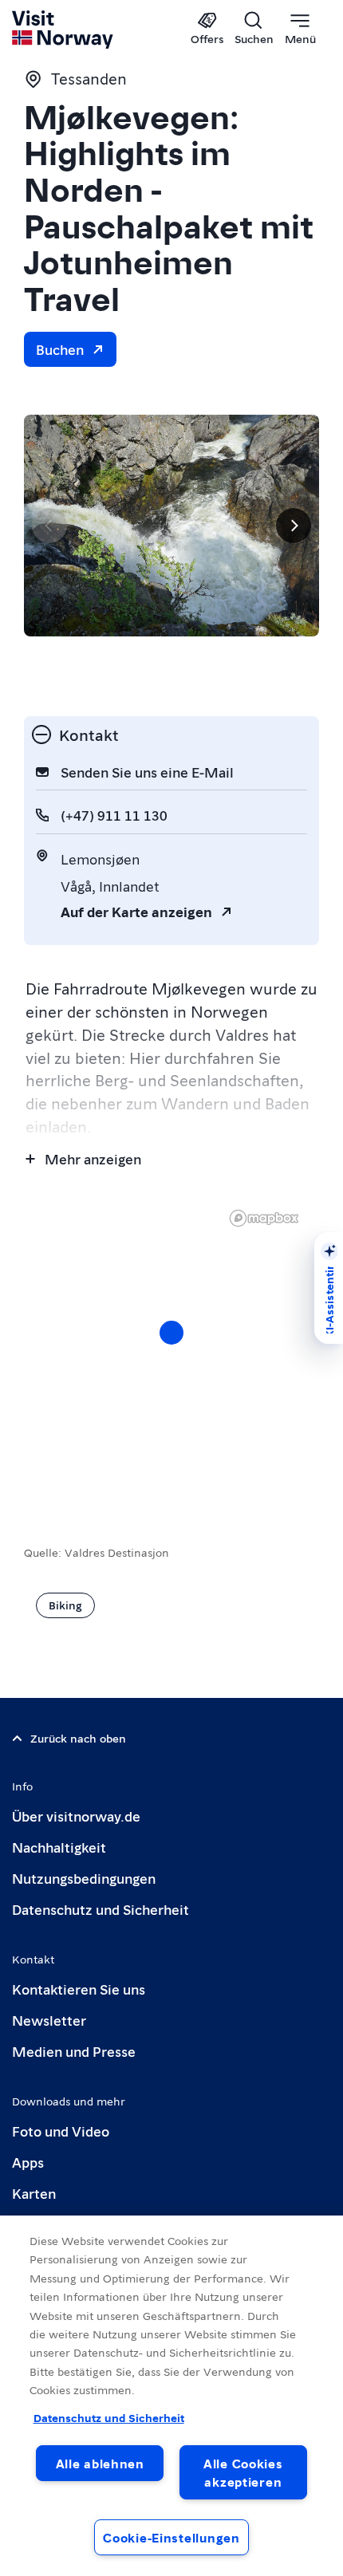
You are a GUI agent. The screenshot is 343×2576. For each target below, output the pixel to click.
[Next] (294, 526)
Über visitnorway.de (76, 1816)
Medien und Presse (74, 2051)
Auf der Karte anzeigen (136, 911)
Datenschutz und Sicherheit (101, 1909)
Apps (28, 2162)
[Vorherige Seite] (49, 526)
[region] (171, 2396)
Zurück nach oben (78, 1738)
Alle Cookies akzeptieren (243, 2472)
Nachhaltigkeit (59, 1847)
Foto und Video (61, 2131)
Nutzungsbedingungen (84, 1878)
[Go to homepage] (63, 30)
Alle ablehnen (100, 2463)
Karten (34, 2193)
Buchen (60, 349)
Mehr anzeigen (93, 1158)
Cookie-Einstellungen (171, 2537)
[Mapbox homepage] (264, 1218)
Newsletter (49, 2020)
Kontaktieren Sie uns (79, 1989)
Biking (65, 1605)
